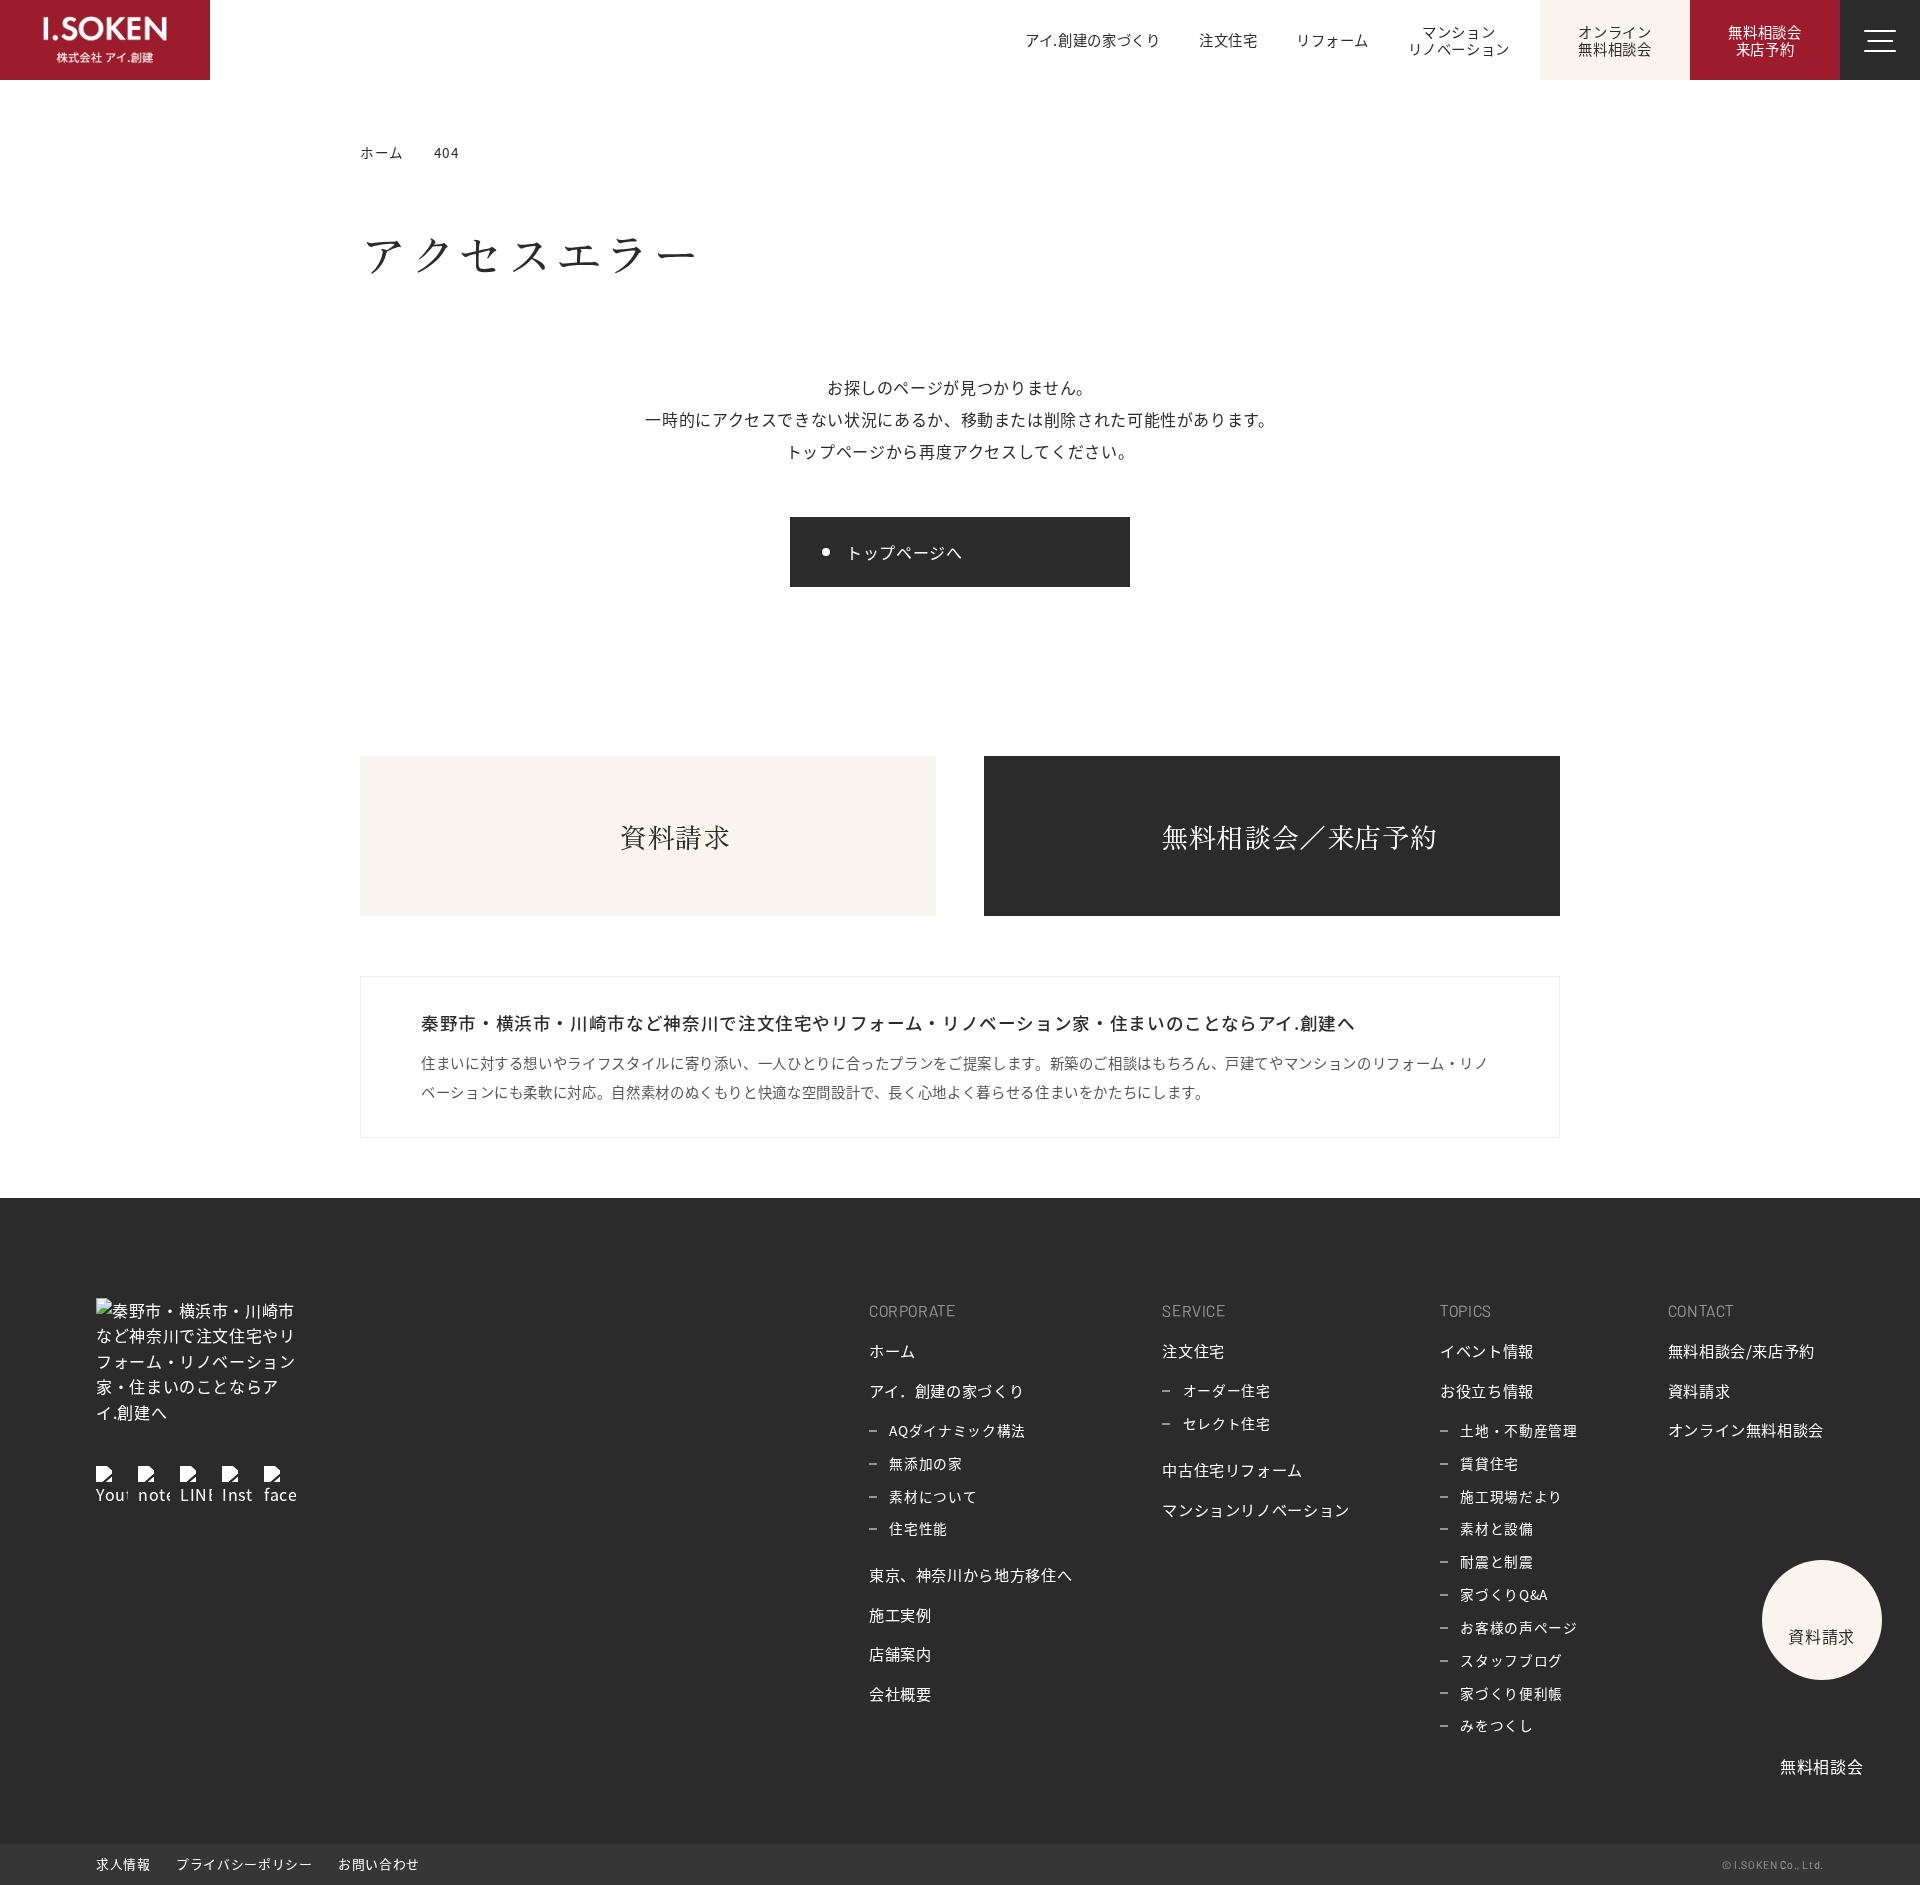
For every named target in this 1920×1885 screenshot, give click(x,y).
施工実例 (900, 1614)
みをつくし (1496, 1725)
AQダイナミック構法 (957, 1430)
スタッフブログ (1511, 1660)
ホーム (892, 1350)
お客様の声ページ (1518, 1627)
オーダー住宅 (1227, 1390)
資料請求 (1699, 1390)
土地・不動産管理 (1518, 1430)
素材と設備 (1496, 1528)
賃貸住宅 (1489, 1463)
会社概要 (900, 1693)
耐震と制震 (1496, 1561)
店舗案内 (900, 1653)
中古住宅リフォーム (1232, 1469)
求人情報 (123, 1863)
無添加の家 (925, 1463)
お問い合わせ (379, 1863)
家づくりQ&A (1503, 1594)
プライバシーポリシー (244, 1863)
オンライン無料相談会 (1746, 1429)
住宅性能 (918, 1528)
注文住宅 (1193, 1350)
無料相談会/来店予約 (1741, 1350)
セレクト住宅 (1227, 1423)
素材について (933, 1496)
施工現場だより (1511, 1496)
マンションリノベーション (1256, 1509)
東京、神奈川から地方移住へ (970, 1574)
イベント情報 (1487, 1350)
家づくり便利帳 (1511, 1693)
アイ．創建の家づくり (946, 1390)
